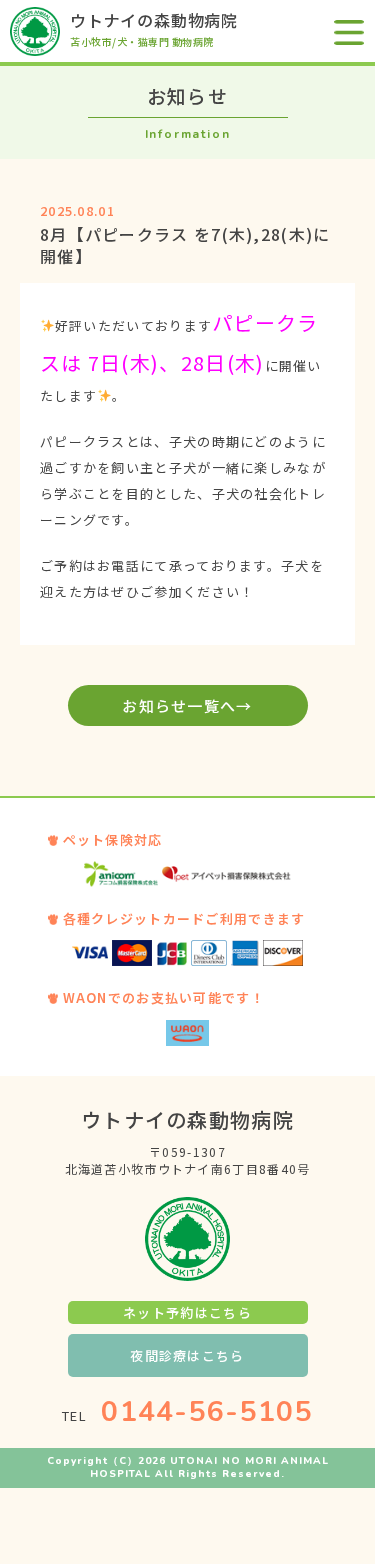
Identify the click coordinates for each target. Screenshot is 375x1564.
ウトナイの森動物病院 (154, 20)
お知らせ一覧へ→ (187, 705)
